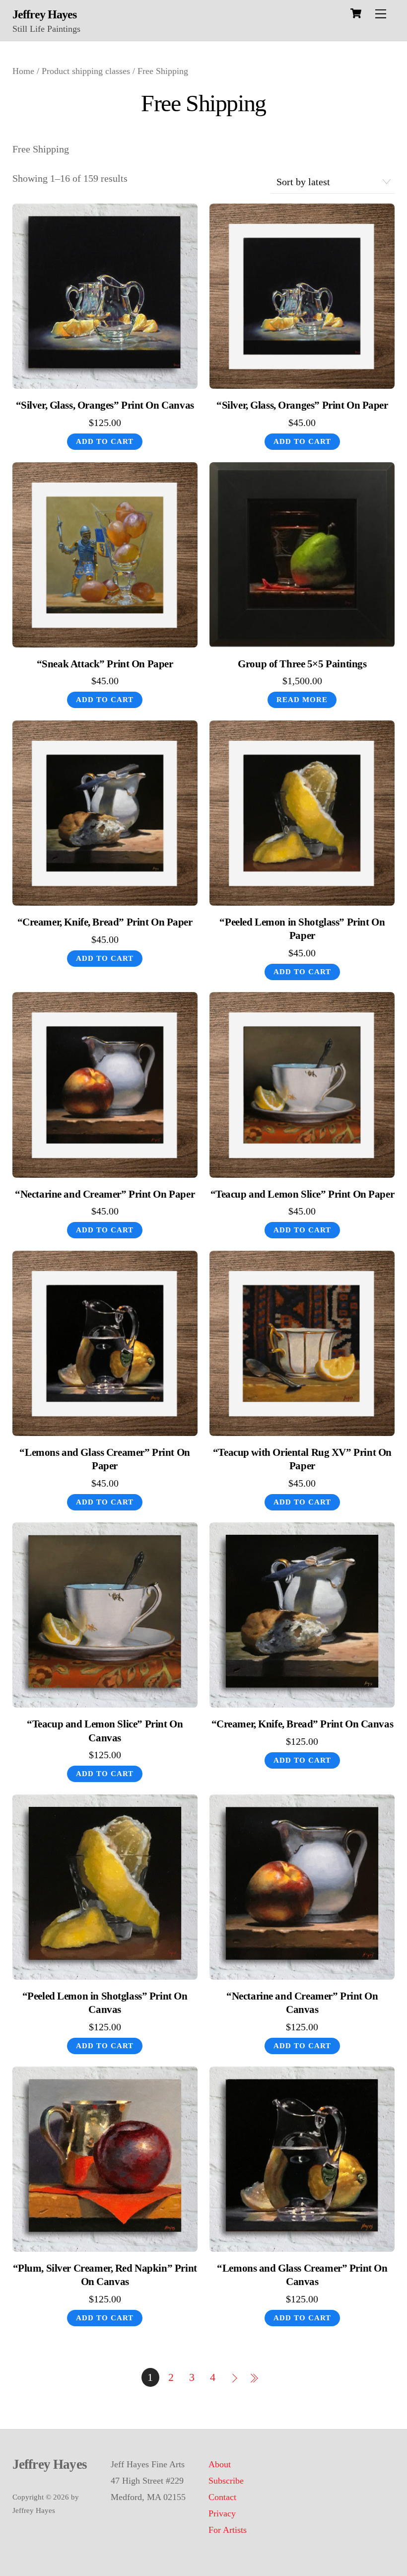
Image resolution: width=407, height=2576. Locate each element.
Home (23, 71)
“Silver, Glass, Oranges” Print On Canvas (105, 405)
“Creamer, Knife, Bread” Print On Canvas (303, 1724)
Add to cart (105, 441)
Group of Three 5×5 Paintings (302, 664)
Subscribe (226, 2481)
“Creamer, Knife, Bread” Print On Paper (105, 922)
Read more (302, 700)
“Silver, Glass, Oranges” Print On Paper (302, 405)
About (220, 2464)
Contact (222, 2497)
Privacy (222, 2513)
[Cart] (356, 13)
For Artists (228, 2530)
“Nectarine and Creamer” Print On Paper (105, 1194)
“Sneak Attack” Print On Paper (105, 664)
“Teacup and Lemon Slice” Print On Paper (303, 1194)
